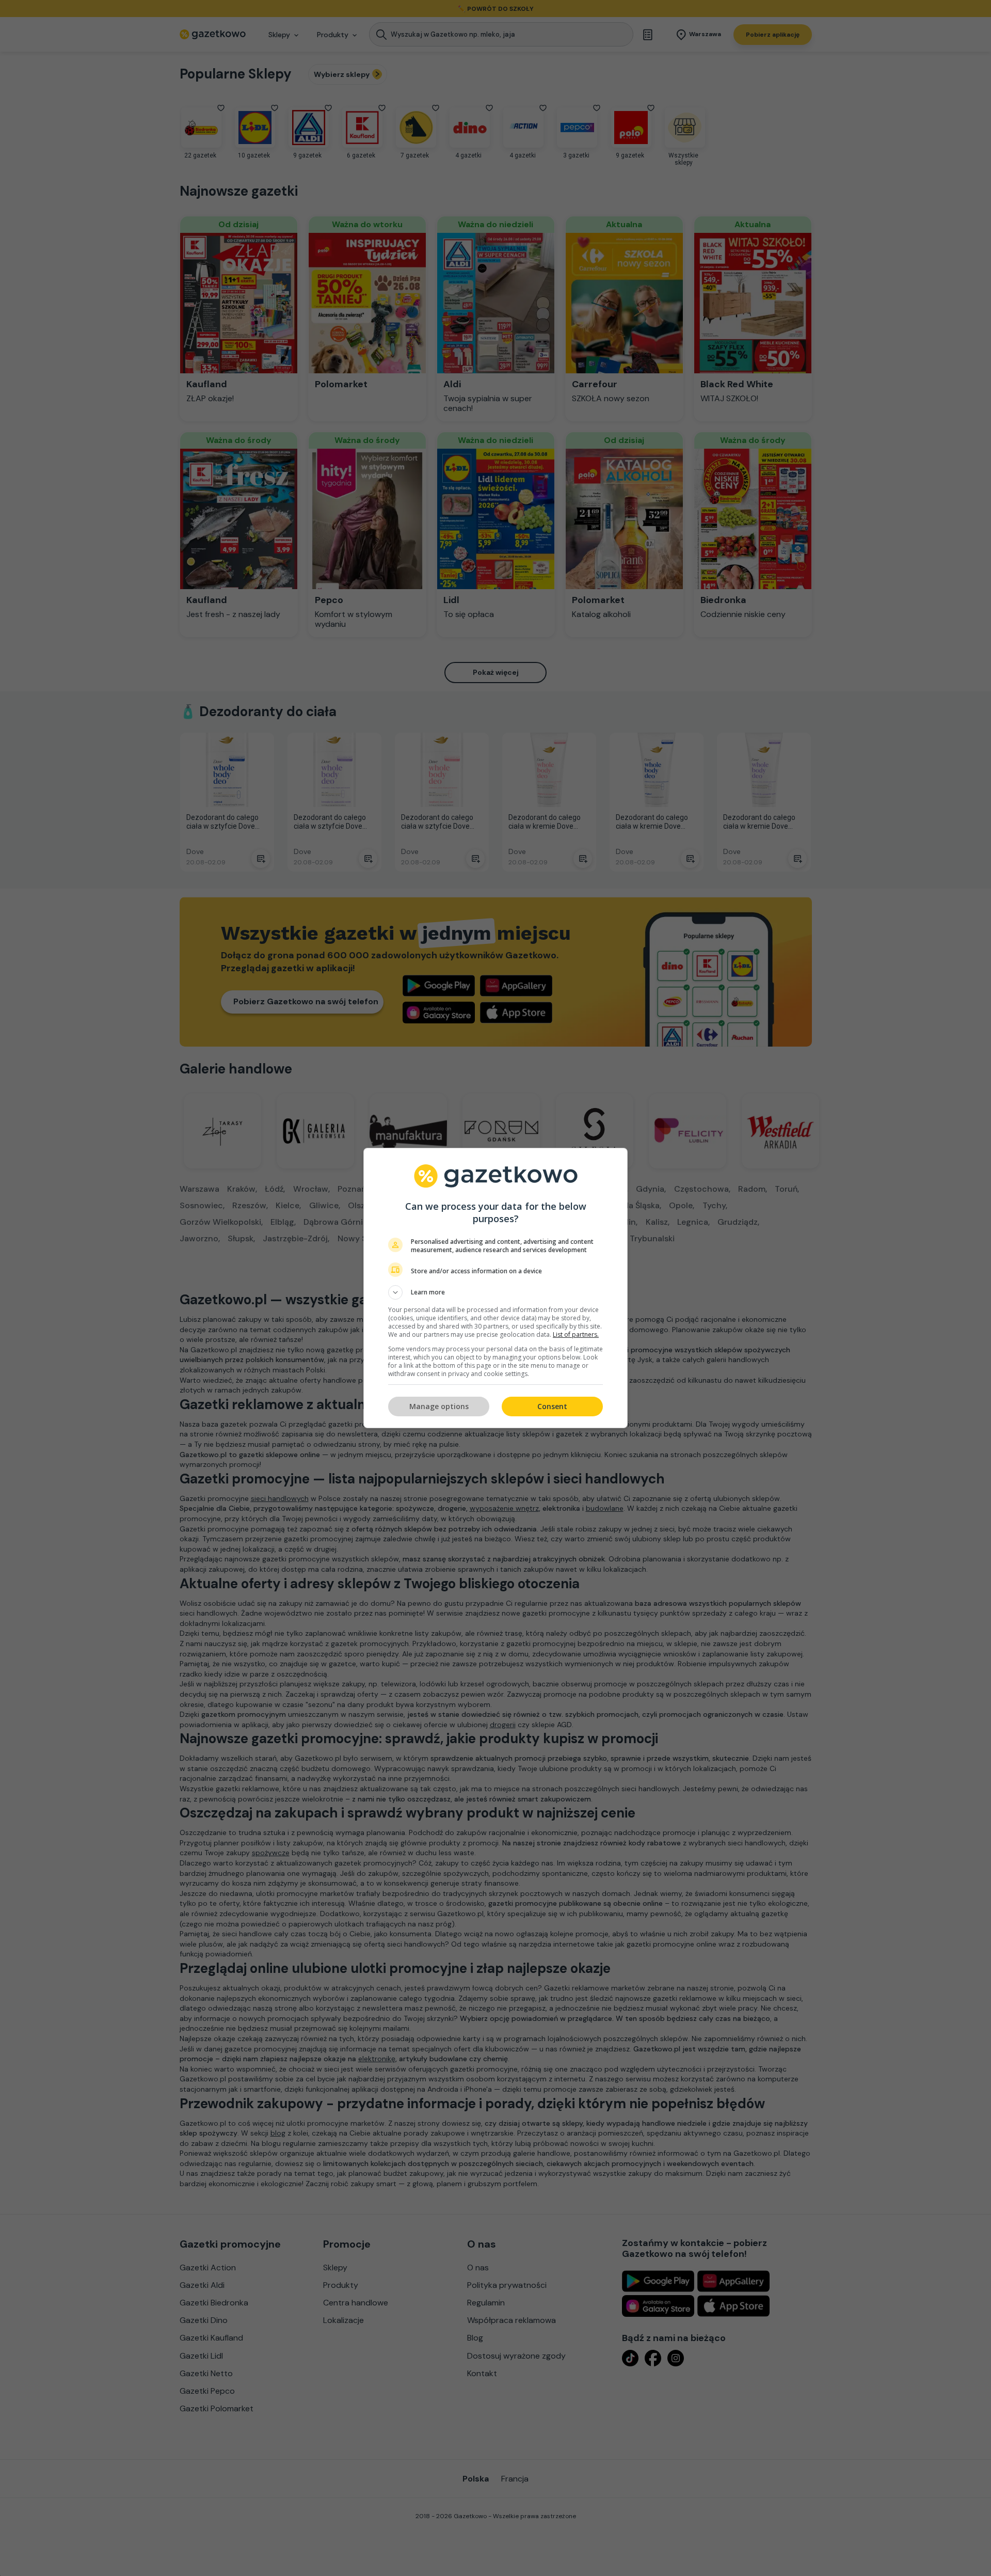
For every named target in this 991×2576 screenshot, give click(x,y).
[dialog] (495, 1288)
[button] (495, 1292)
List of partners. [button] (576, 1334)
